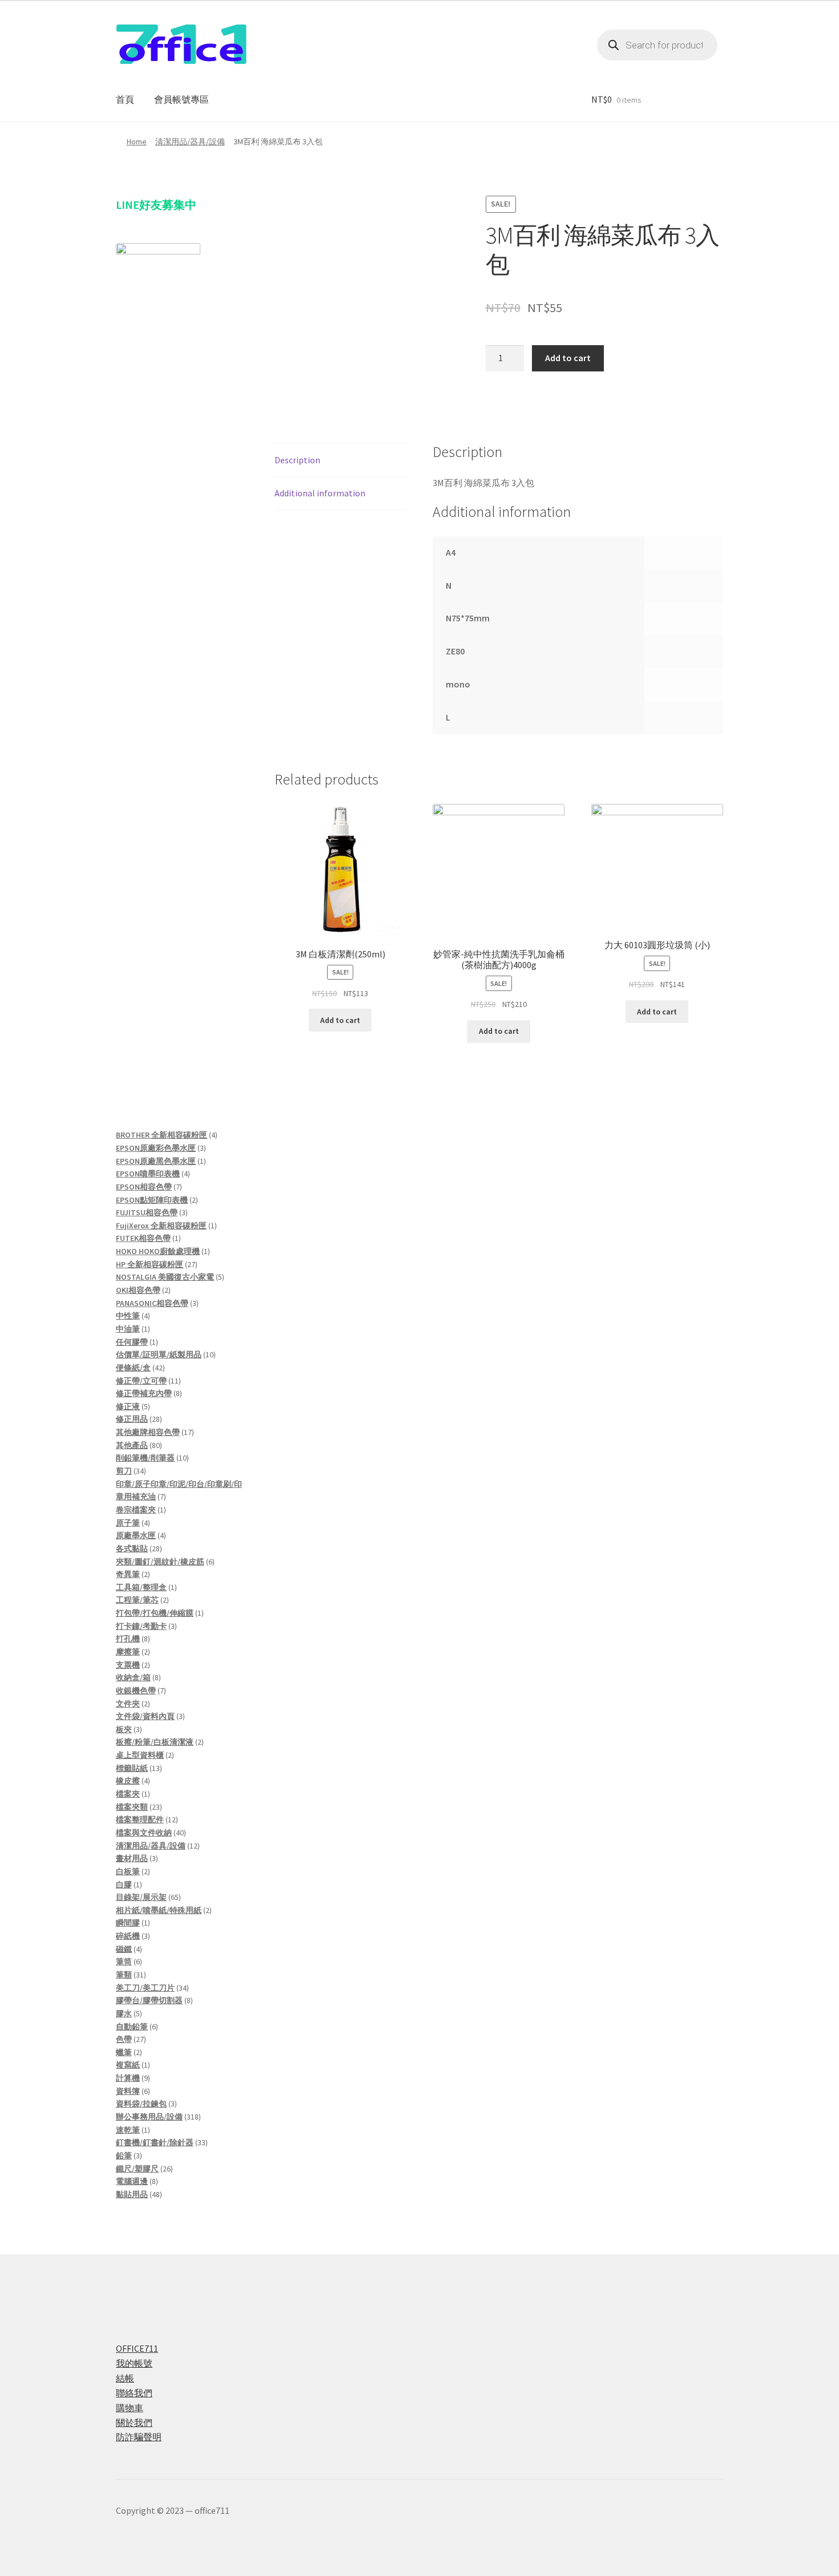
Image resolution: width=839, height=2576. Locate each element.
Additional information (320, 493)
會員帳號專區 (181, 99)
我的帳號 (134, 2363)
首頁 (125, 99)
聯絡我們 (134, 2393)
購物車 (130, 2408)
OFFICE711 (137, 2348)
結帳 (125, 2378)
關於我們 (134, 2423)
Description (297, 460)
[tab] (340, 461)
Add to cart (568, 358)
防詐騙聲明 (139, 2437)
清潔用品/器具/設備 (190, 141)
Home (137, 141)
